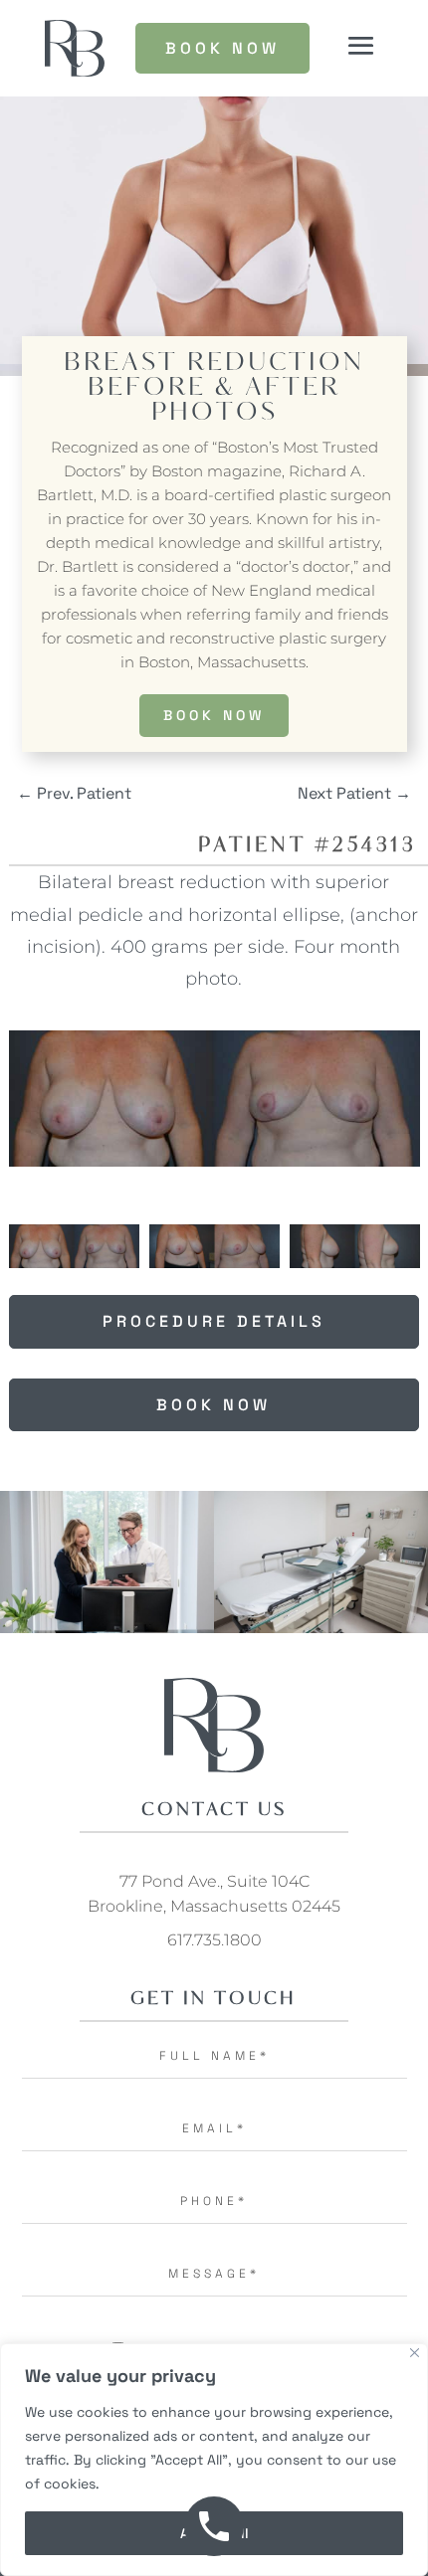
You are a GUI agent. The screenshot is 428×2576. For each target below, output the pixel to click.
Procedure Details (214, 1321)
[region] (214, 2460)
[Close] (415, 2353)
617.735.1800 (214, 1940)
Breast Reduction (214, 364)
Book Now (214, 715)
